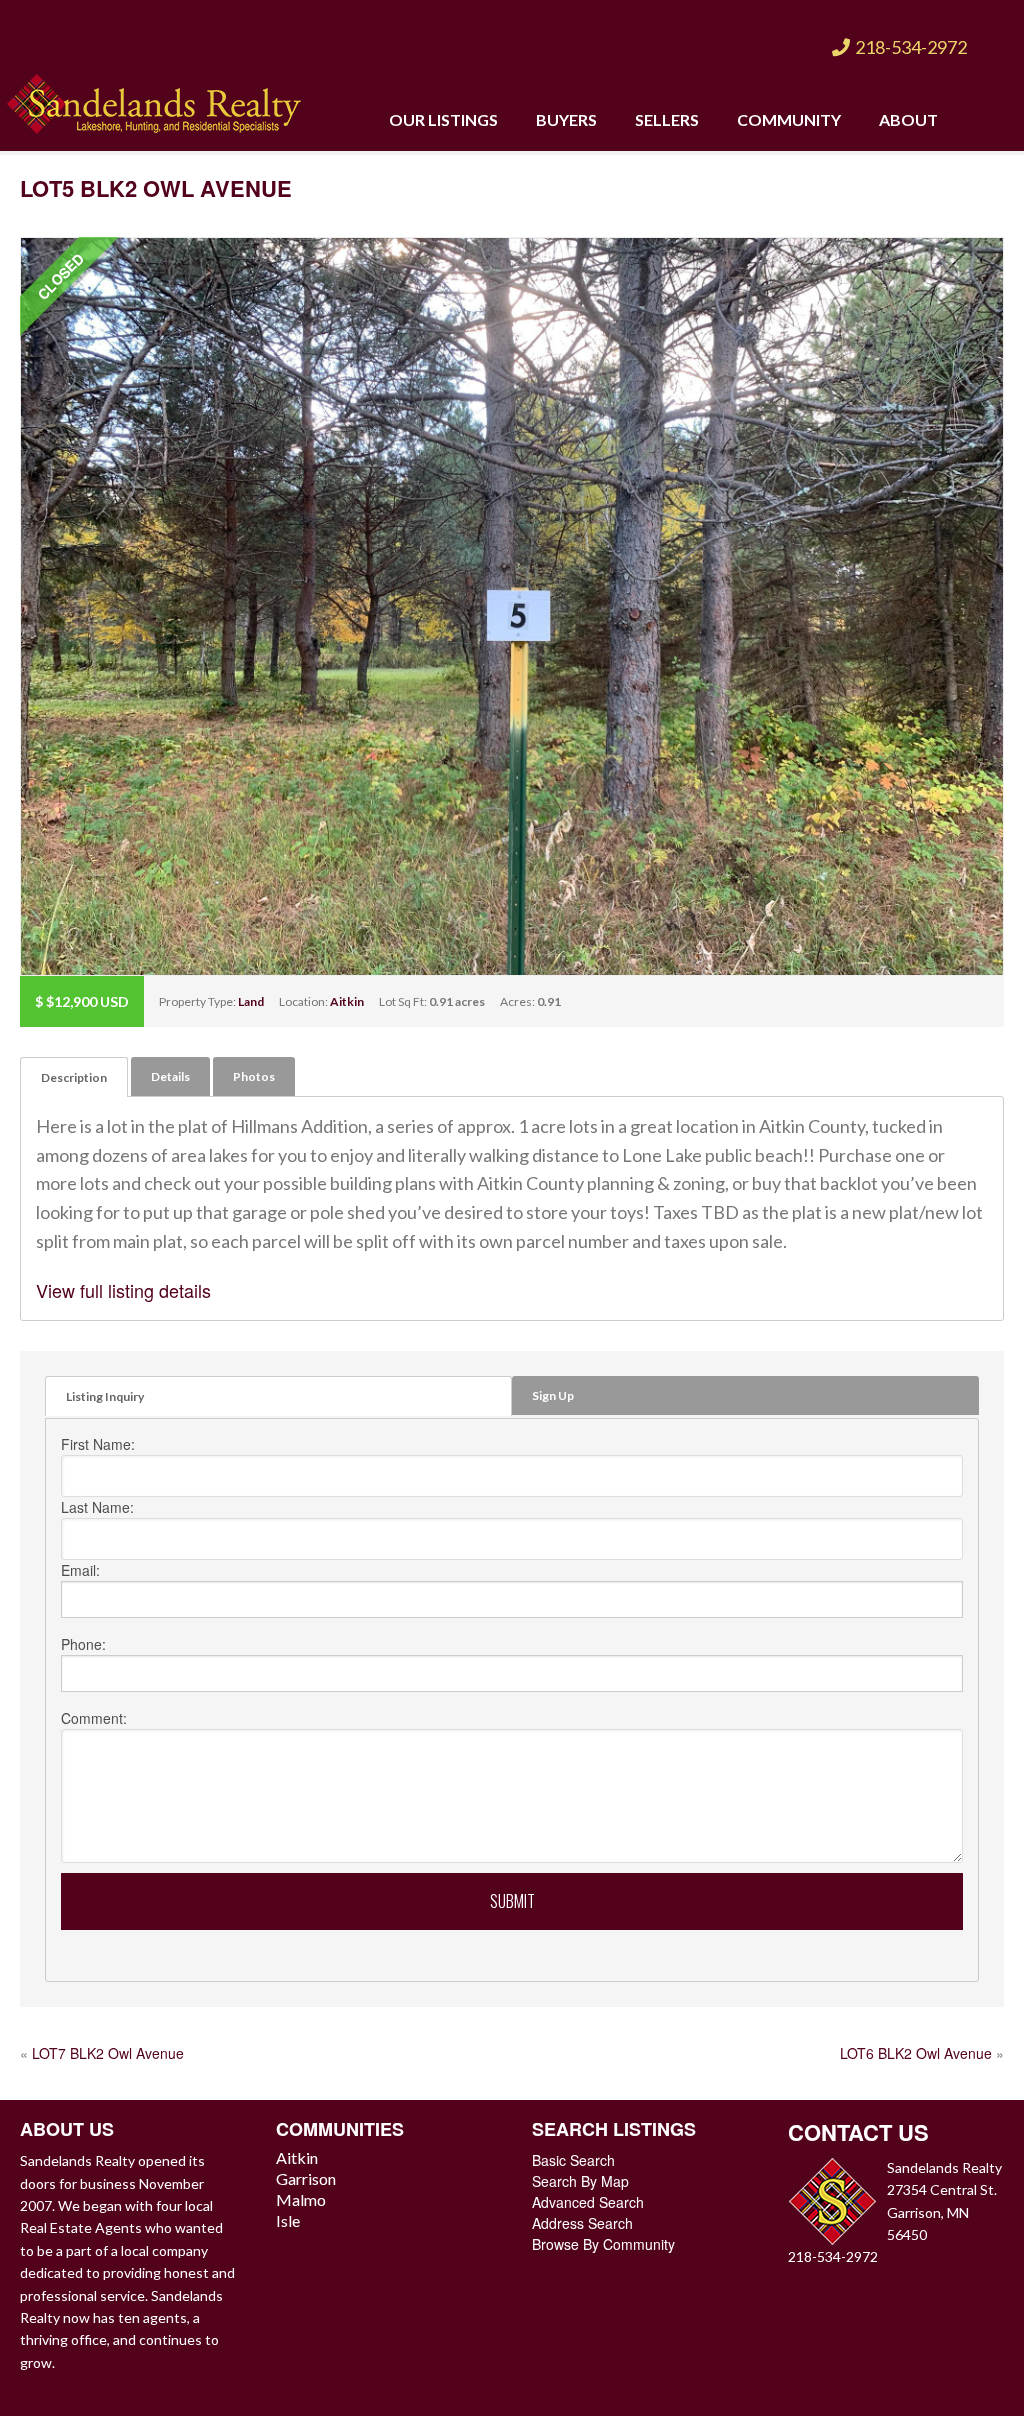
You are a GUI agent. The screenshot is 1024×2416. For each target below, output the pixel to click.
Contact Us (858, 2132)
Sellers (667, 119)
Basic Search (573, 2160)
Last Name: (97, 1507)
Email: (80, 1570)
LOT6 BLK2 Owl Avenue (916, 2053)
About (908, 119)
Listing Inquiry (105, 1396)
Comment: (94, 1718)
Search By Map (580, 2181)
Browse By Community (603, 2244)
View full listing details (123, 1290)
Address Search (582, 2223)
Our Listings (443, 119)
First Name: (98, 1444)
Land (251, 1001)
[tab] (74, 1077)
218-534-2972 (911, 47)
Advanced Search (588, 2202)
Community (789, 119)
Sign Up (553, 1395)
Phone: (83, 1644)
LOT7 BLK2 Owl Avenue (108, 2053)
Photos (254, 1076)
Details (170, 1076)
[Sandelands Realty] (154, 100)
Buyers (566, 119)
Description (74, 1077)
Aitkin (347, 1001)
